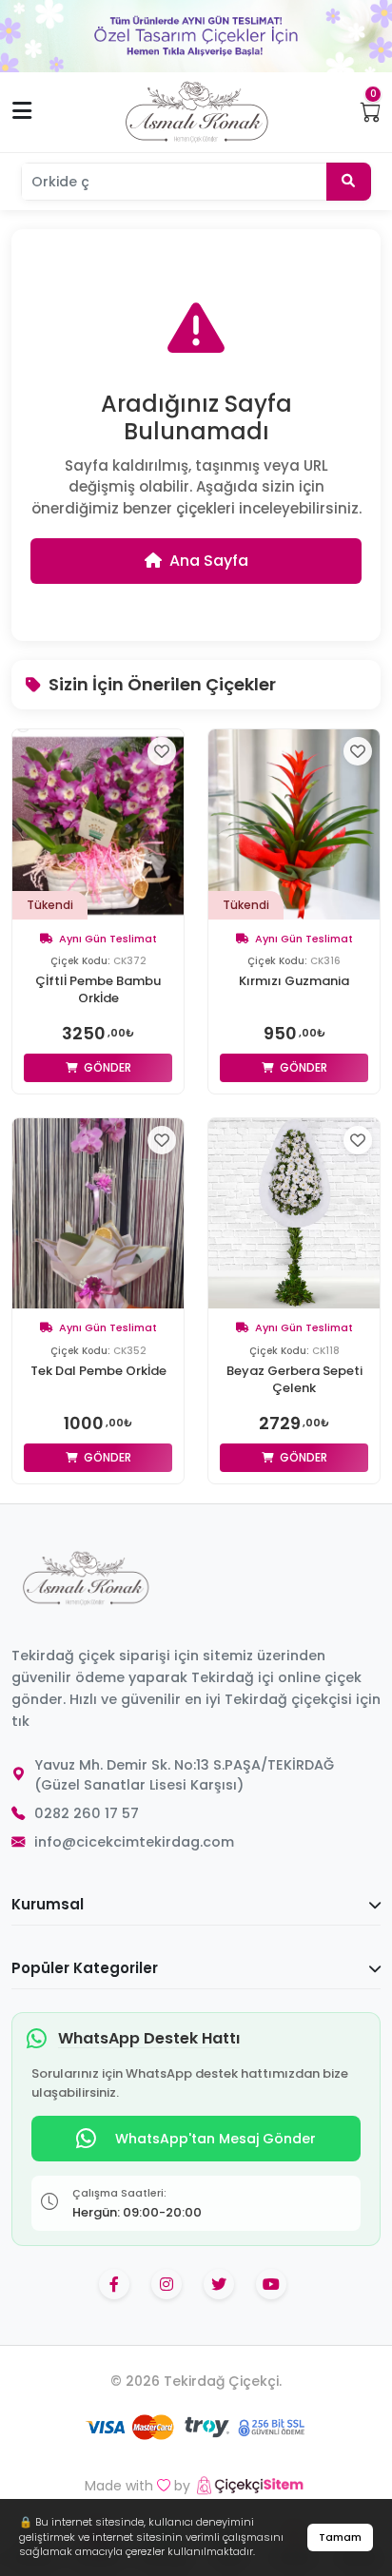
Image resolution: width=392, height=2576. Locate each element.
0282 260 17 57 (87, 1813)
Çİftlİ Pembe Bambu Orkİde (98, 990)
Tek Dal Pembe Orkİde (98, 1371)
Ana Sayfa (209, 561)
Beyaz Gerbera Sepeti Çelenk (294, 1380)
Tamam (340, 2537)
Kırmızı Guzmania (294, 981)
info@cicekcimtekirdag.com (134, 1842)
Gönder (106, 1067)
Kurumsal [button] (48, 1904)
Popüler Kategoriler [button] (85, 1968)
